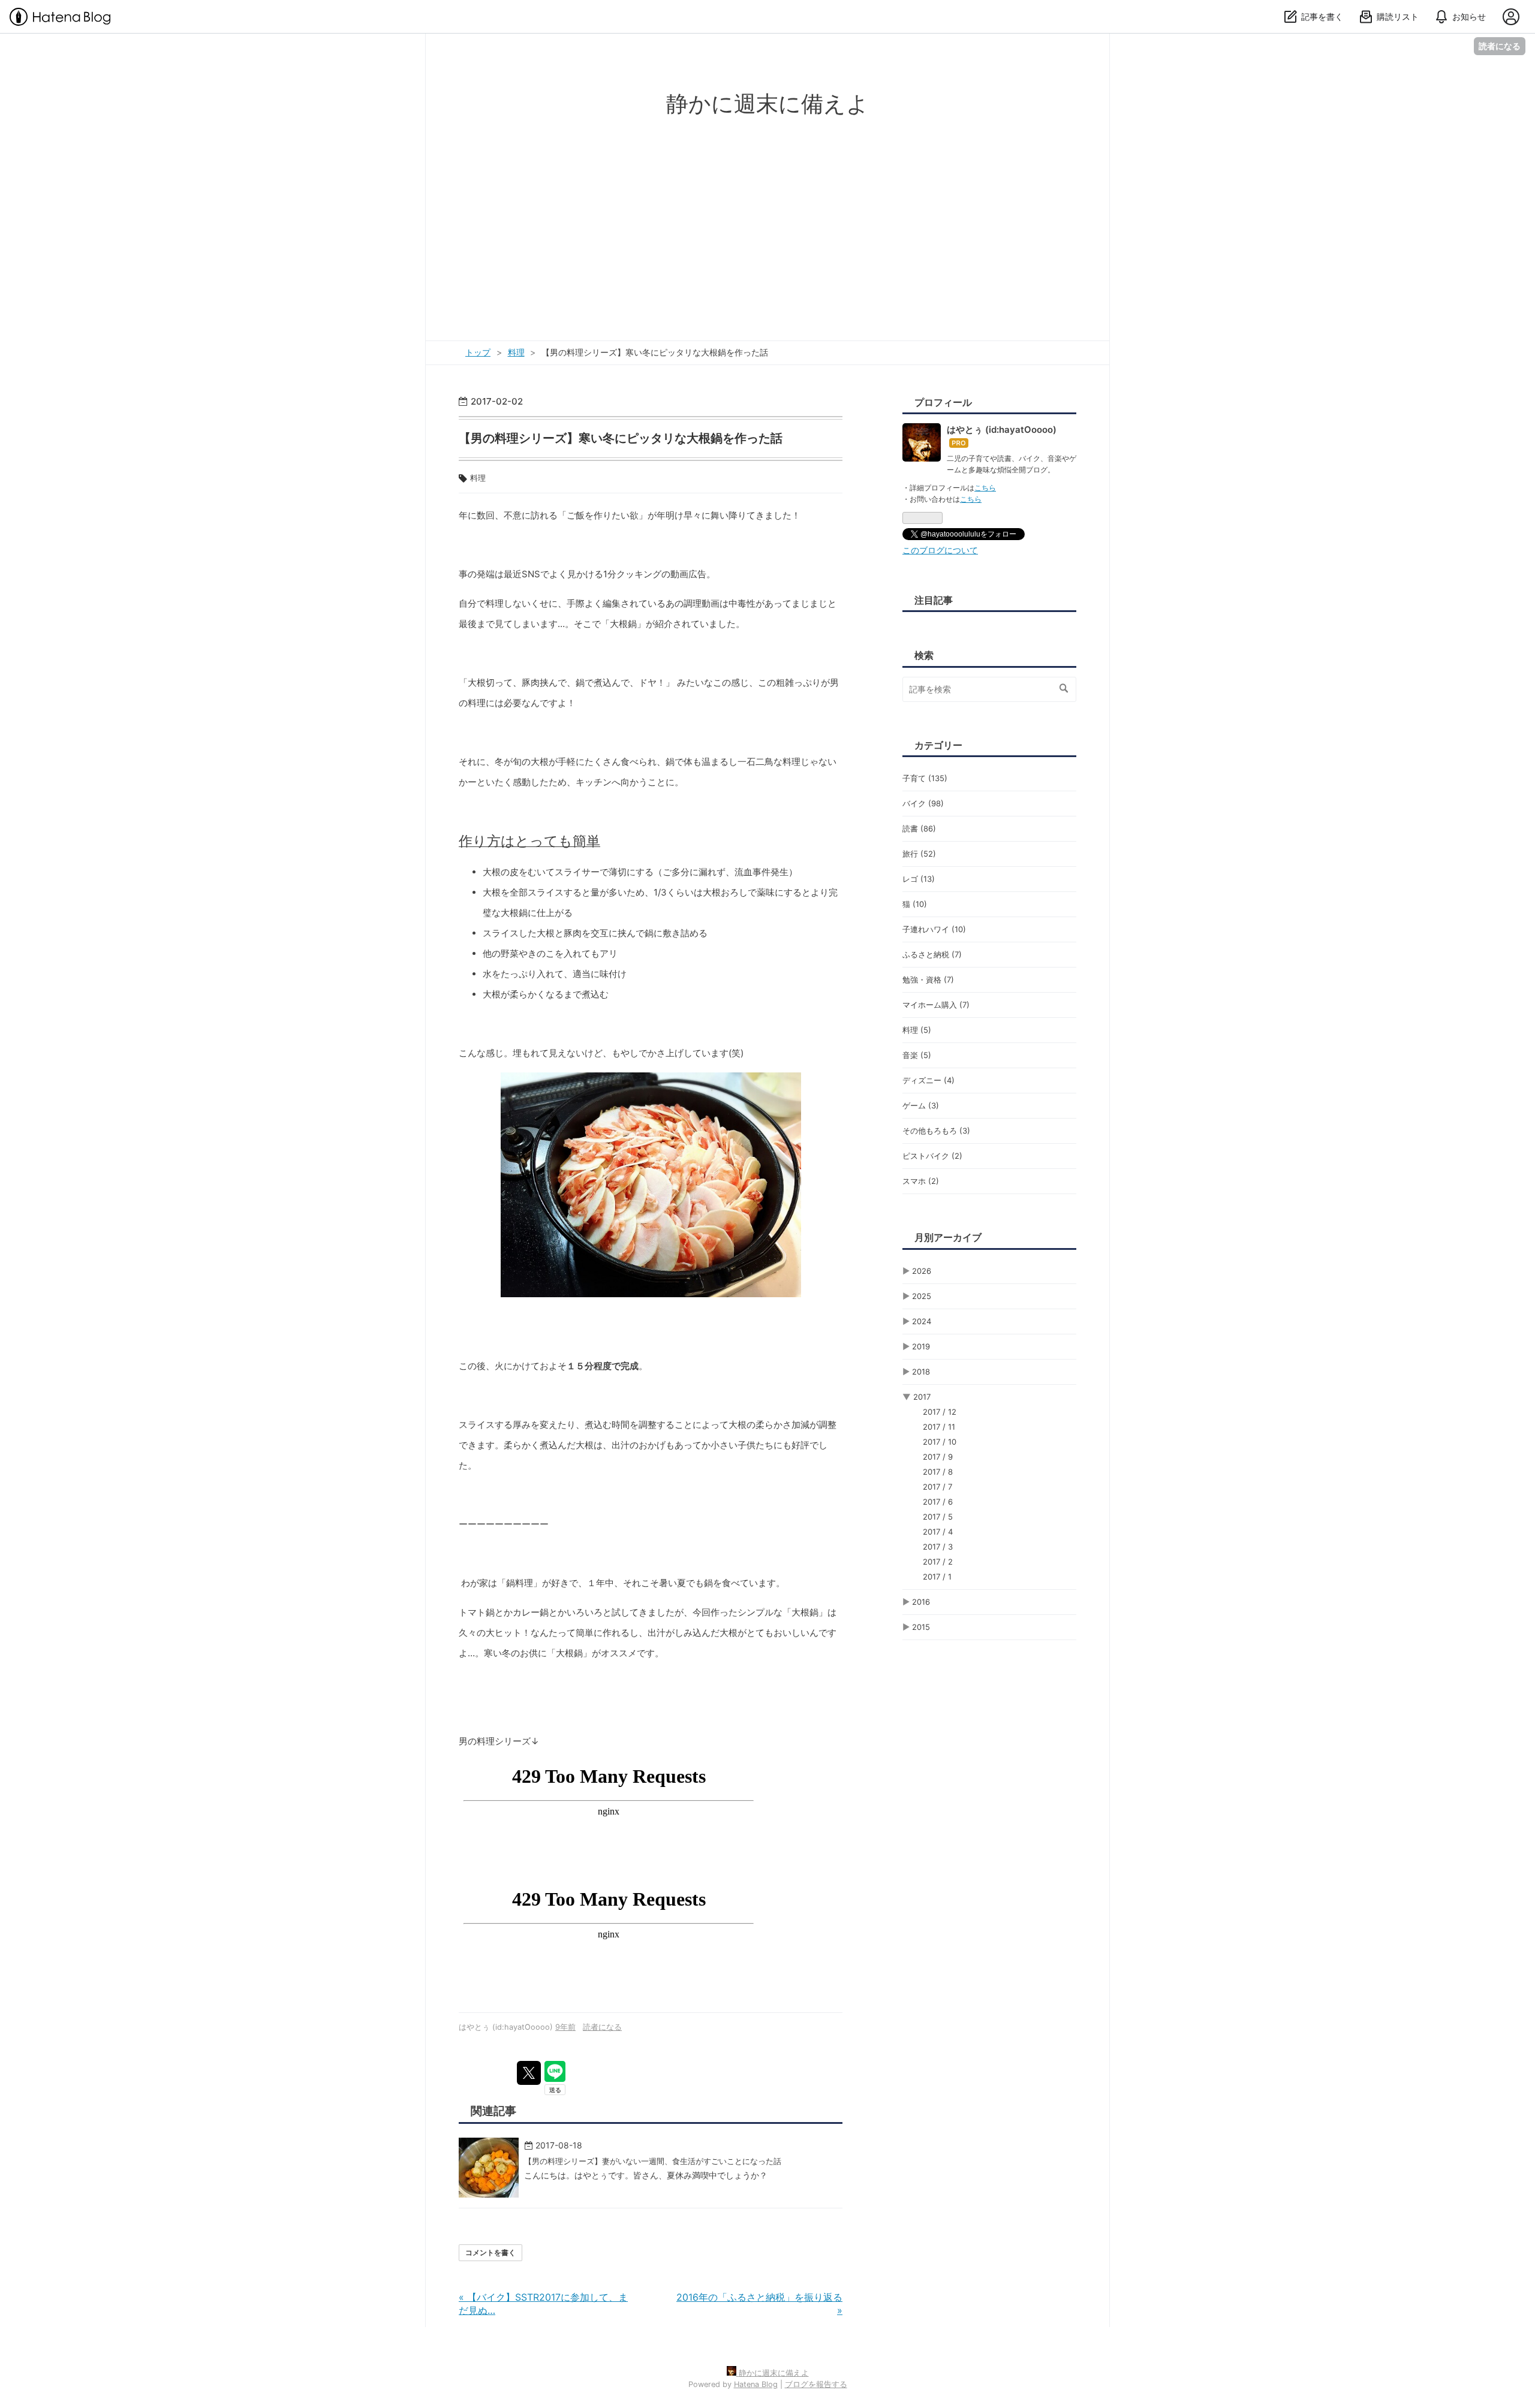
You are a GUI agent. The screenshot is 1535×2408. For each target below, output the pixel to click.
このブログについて (940, 550)
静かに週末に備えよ (767, 103)
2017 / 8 (938, 1472)
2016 (921, 1602)
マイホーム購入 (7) (936, 1005)
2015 (921, 1627)
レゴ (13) (919, 879)
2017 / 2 (938, 1562)
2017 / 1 (937, 1577)
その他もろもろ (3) (936, 1131)
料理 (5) (917, 1030)
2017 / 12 (940, 1412)
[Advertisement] (767, 212)
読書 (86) (919, 828)
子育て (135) (925, 778)
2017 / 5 (938, 1517)
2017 (922, 1397)
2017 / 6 (938, 1502)
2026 (922, 1271)
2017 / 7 (937, 1487)
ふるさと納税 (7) (932, 954)
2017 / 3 (938, 1547)
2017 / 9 (938, 1457)
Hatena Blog (756, 2384)
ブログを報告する (816, 2384)
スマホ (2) (921, 1181)
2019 (921, 1346)
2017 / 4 (938, 1532)
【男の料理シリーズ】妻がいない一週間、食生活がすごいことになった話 (653, 2161)
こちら (985, 488)
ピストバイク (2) (932, 1156)
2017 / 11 (939, 1427)
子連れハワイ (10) (934, 929)
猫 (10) (915, 904)
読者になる (1500, 46)
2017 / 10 (940, 1442)
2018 (921, 1372)
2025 (922, 1296)
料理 (478, 478)
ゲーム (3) (921, 1105)
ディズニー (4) (928, 1080)
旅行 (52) (919, 854)
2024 (922, 1321)
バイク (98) (923, 803)
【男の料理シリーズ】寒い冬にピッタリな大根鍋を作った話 (621, 438)
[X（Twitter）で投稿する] (529, 2073)
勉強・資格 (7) (928, 980)
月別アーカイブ (948, 1237)
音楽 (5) (917, 1055)
